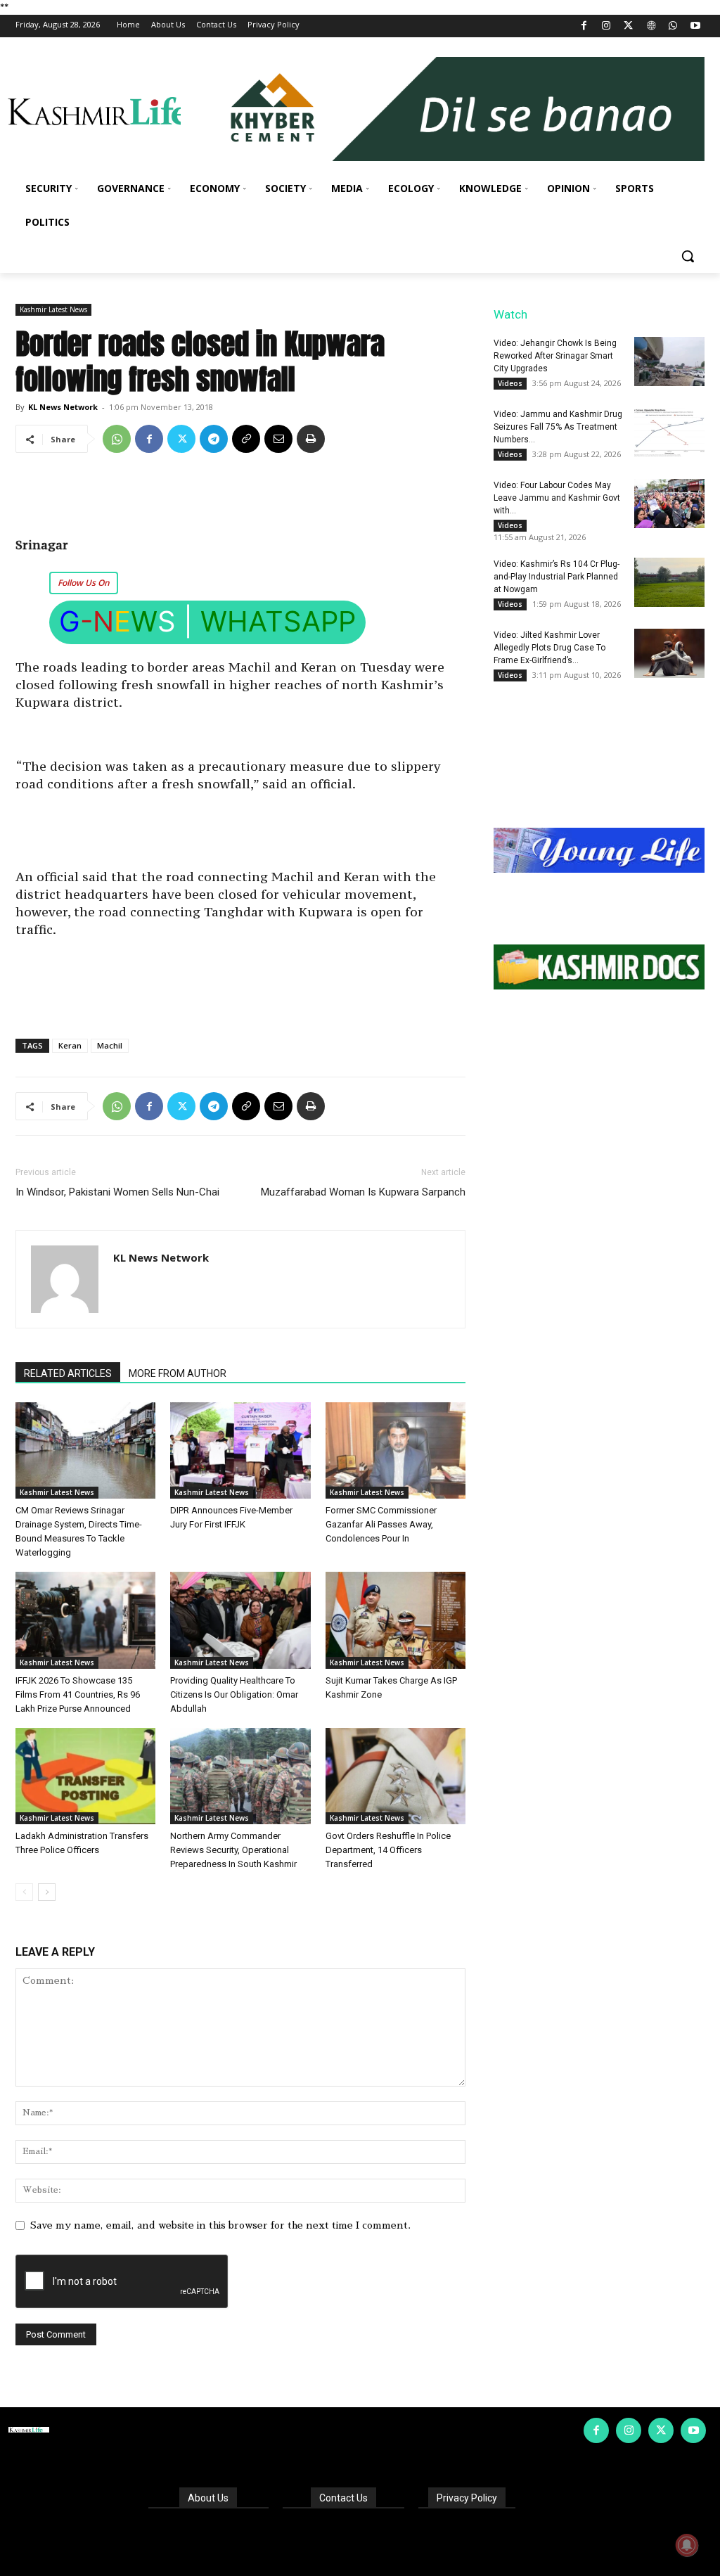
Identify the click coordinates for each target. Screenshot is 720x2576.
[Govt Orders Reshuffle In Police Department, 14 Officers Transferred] (396, 1776)
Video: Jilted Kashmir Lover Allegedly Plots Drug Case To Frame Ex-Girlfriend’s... (549, 648)
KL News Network (63, 407)
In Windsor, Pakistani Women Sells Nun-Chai (117, 1192)
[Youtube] (695, 26)
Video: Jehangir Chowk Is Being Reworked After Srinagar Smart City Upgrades (555, 356)
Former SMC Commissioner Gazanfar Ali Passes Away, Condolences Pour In (381, 1524)
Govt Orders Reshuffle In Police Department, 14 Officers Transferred (388, 1850)
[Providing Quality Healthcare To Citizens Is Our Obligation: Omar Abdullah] (240, 1620)
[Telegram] (214, 439)
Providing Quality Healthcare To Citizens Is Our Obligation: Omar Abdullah (234, 1694)
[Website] (651, 26)
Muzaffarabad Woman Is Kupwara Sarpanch (363, 1192)
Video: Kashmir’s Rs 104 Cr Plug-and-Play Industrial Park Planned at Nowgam (557, 577)
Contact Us (343, 2498)
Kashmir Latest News (53, 309)
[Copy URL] (246, 439)
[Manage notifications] (687, 2545)
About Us (208, 2498)
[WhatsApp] (673, 26)
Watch (510, 314)
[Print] (311, 439)
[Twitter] (629, 26)
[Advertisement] (240, 500)
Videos (510, 383)
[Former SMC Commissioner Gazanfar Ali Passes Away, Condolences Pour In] (396, 1450)
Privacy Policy (467, 2498)
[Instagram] (606, 26)
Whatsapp (278, 621)
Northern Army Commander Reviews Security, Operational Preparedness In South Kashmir (233, 1850)
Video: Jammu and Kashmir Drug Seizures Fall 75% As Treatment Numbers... (558, 427)
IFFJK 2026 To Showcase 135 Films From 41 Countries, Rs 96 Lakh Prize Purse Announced (78, 1694)
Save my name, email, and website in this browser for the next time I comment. (220, 2225)
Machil (110, 1045)
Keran (70, 1045)
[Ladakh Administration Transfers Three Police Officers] (85, 1776)
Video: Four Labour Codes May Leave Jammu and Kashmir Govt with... (557, 498)
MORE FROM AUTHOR (178, 1373)
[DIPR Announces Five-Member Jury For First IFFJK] (240, 1450)
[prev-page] (24, 1892)
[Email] (278, 439)
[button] (688, 256)
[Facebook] (584, 26)
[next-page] (47, 1892)
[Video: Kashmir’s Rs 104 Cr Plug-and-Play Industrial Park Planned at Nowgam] (669, 582)
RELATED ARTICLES (68, 1373)
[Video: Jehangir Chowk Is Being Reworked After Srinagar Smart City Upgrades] (669, 361)
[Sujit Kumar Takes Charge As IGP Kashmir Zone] (396, 1620)
